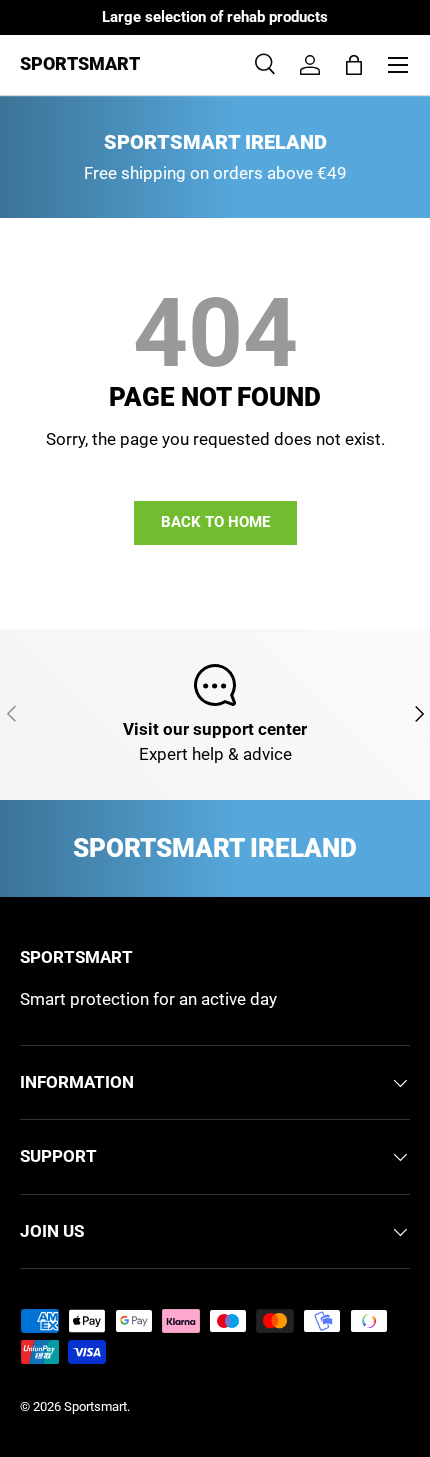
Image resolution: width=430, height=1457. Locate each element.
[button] (354, 65)
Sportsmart (95, 1406)
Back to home (215, 522)
